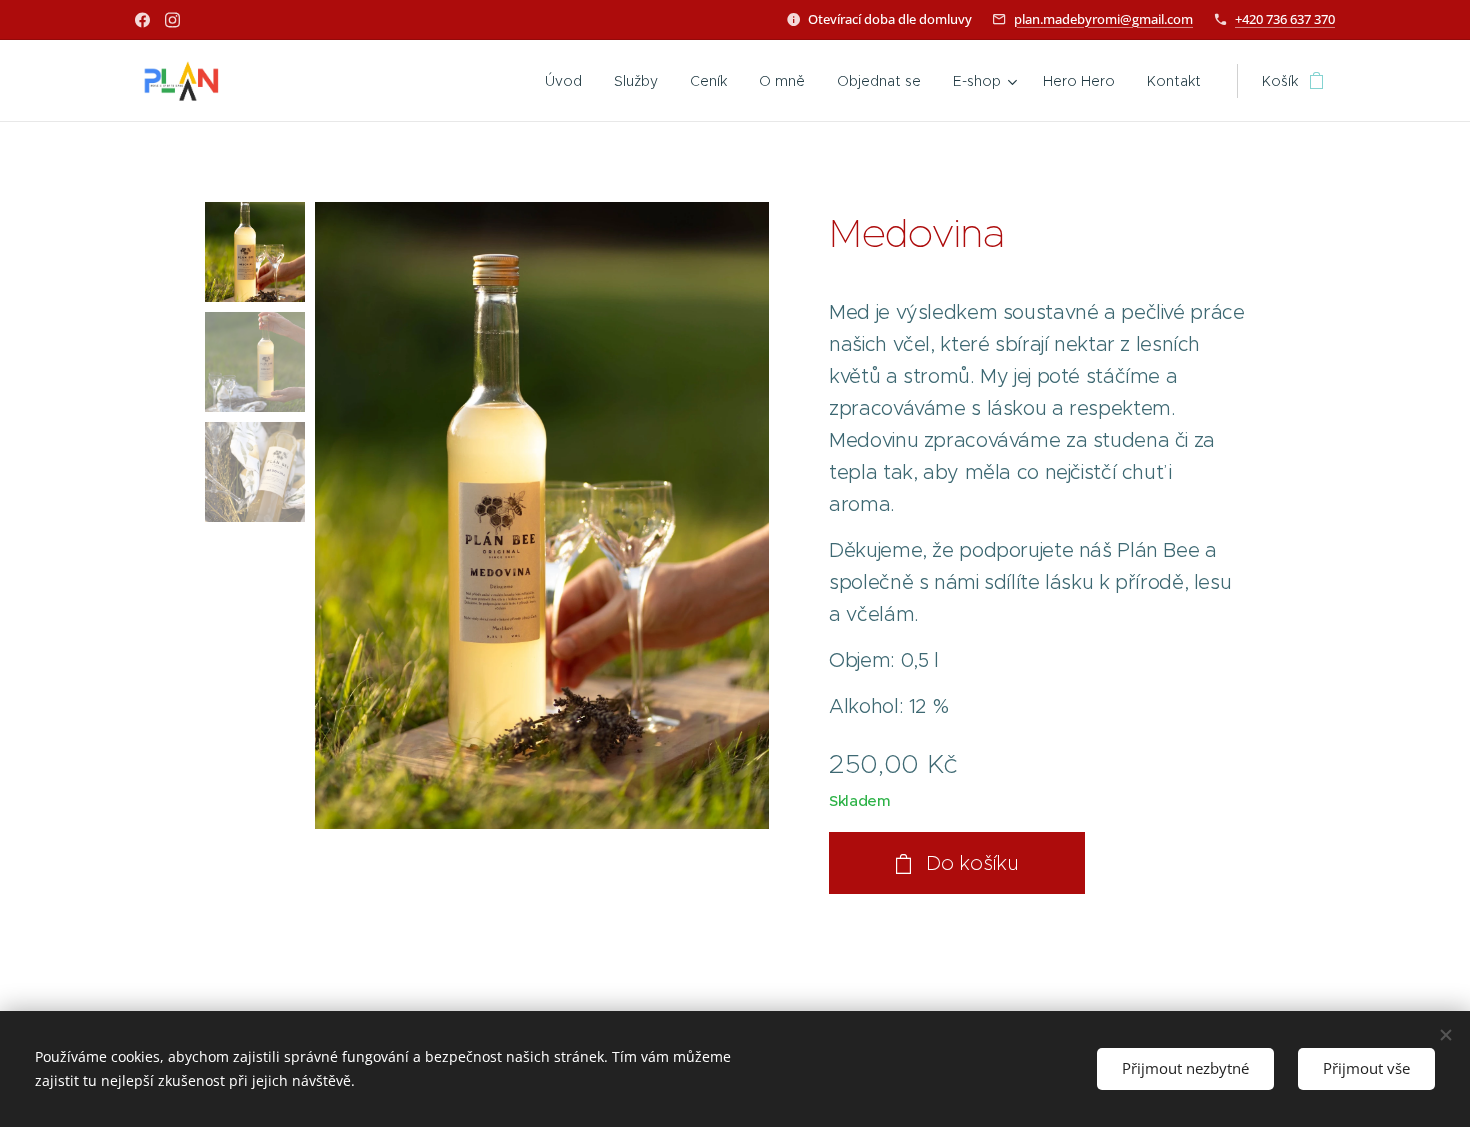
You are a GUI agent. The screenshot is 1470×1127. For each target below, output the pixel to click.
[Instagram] (172, 20)
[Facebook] (142, 20)
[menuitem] (569, 81)
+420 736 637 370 (1285, 19)
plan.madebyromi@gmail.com (1103, 19)
